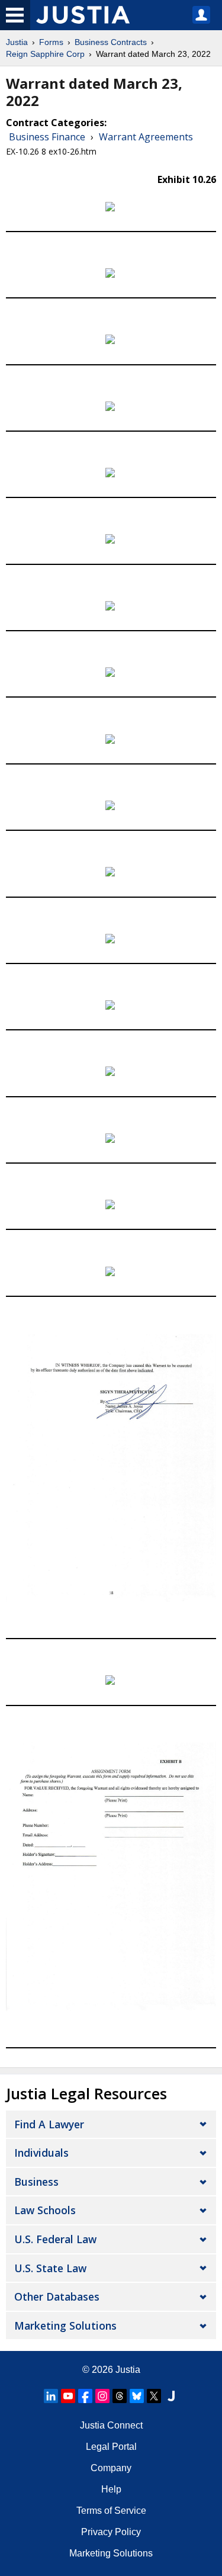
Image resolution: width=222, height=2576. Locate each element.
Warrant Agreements (146, 137)
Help (111, 2489)
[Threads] (120, 2396)
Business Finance (47, 137)
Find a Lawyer (49, 2124)
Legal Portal (111, 2447)
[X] (154, 2396)
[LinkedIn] (51, 2396)
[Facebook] (85, 2396)
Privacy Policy (111, 2532)
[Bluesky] (137, 2396)
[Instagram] (102, 2396)
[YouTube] (68, 2396)
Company (111, 2468)
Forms (51, 42)
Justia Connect (111, 2425)
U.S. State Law (50, 2268)
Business (36, 2182)
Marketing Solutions (65, 2326)
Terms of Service (111, 2511)
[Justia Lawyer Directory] (171, 2396)
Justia (17, 42)
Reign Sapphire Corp (45, 54)
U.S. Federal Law (55, 2239)
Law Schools (45, 2210)
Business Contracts (111, 42)
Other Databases (57, 2296)
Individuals (41, 2153)
